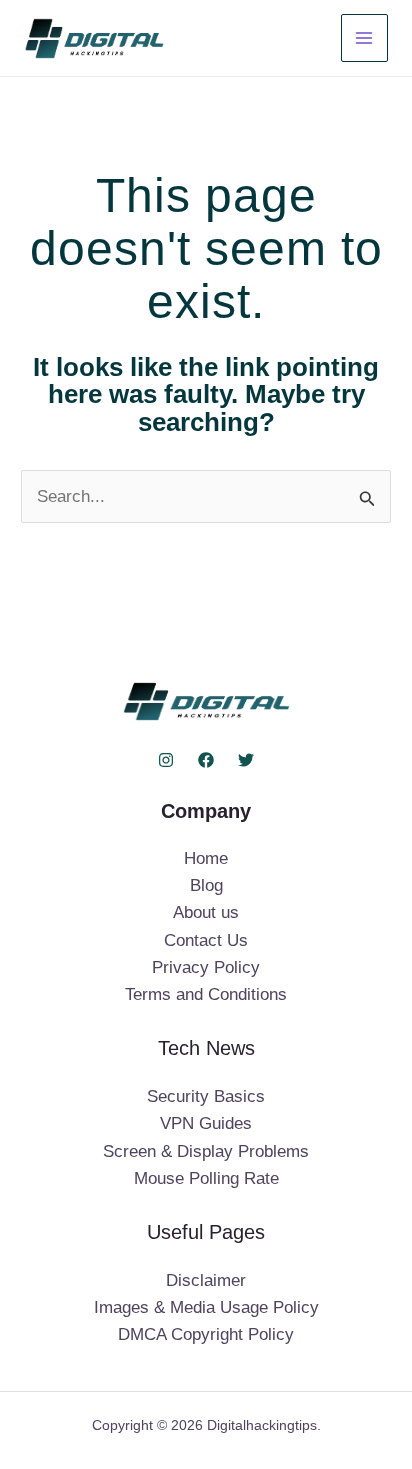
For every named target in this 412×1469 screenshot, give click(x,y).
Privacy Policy (206, 967)
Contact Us (206, 940)
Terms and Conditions (206, 994)
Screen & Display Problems (206, 1151)
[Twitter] (246, 760)
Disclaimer (206, 1280)
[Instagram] (166, 760)
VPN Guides (206, 1123)
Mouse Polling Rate (206, 1178)
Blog (206, 885)
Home (206, 858)
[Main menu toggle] (365, 38)
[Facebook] (206, 760)
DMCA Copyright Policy (206, 1334)
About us (206, 912)
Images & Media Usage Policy (206, 1307)
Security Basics (206, 1096)
